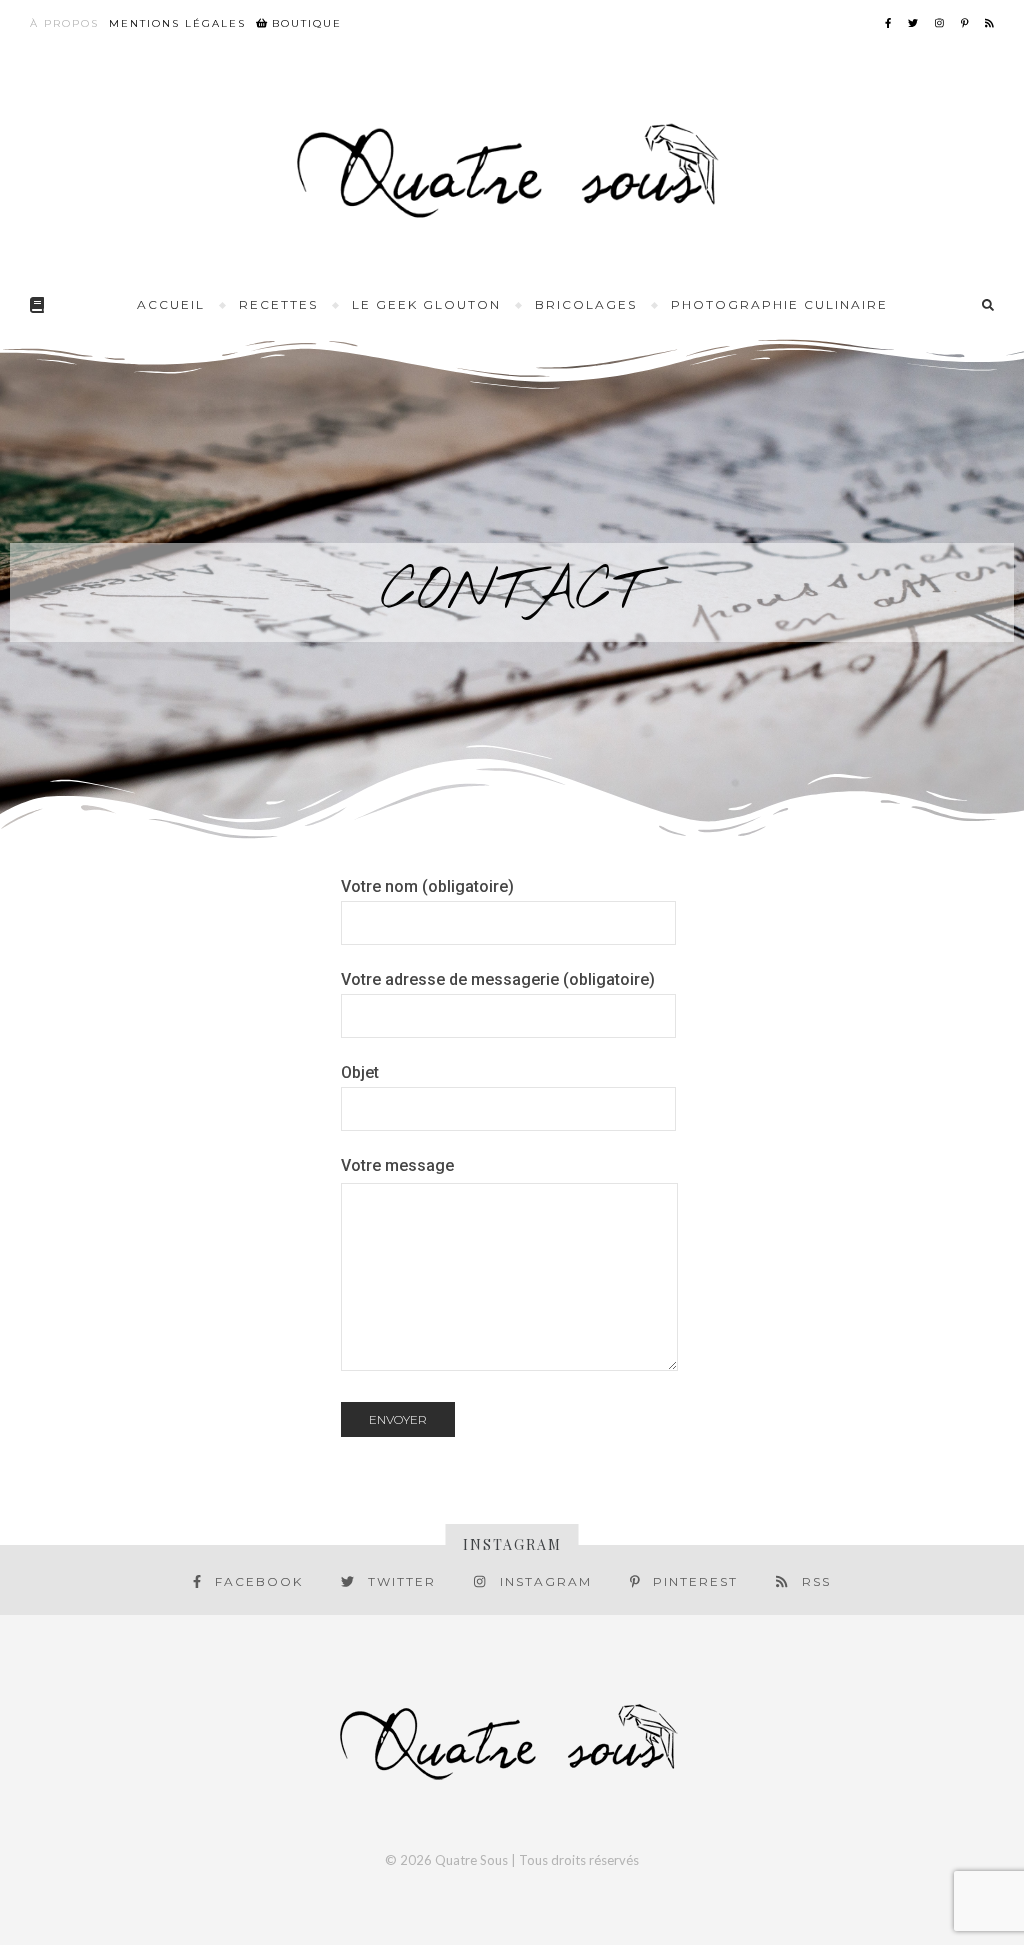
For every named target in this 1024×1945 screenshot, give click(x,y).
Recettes (278, 304)
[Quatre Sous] (512, 169)
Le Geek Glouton (426, 304)
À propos (64, 23)
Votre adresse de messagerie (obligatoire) (498, 979)
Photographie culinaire (779, 304)
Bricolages (586, 304)
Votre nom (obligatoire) (427, 886)
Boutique (304, 23)
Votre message (397, 1165)
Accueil (171, 304)
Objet (360, 1072)
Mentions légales (177, 23)
